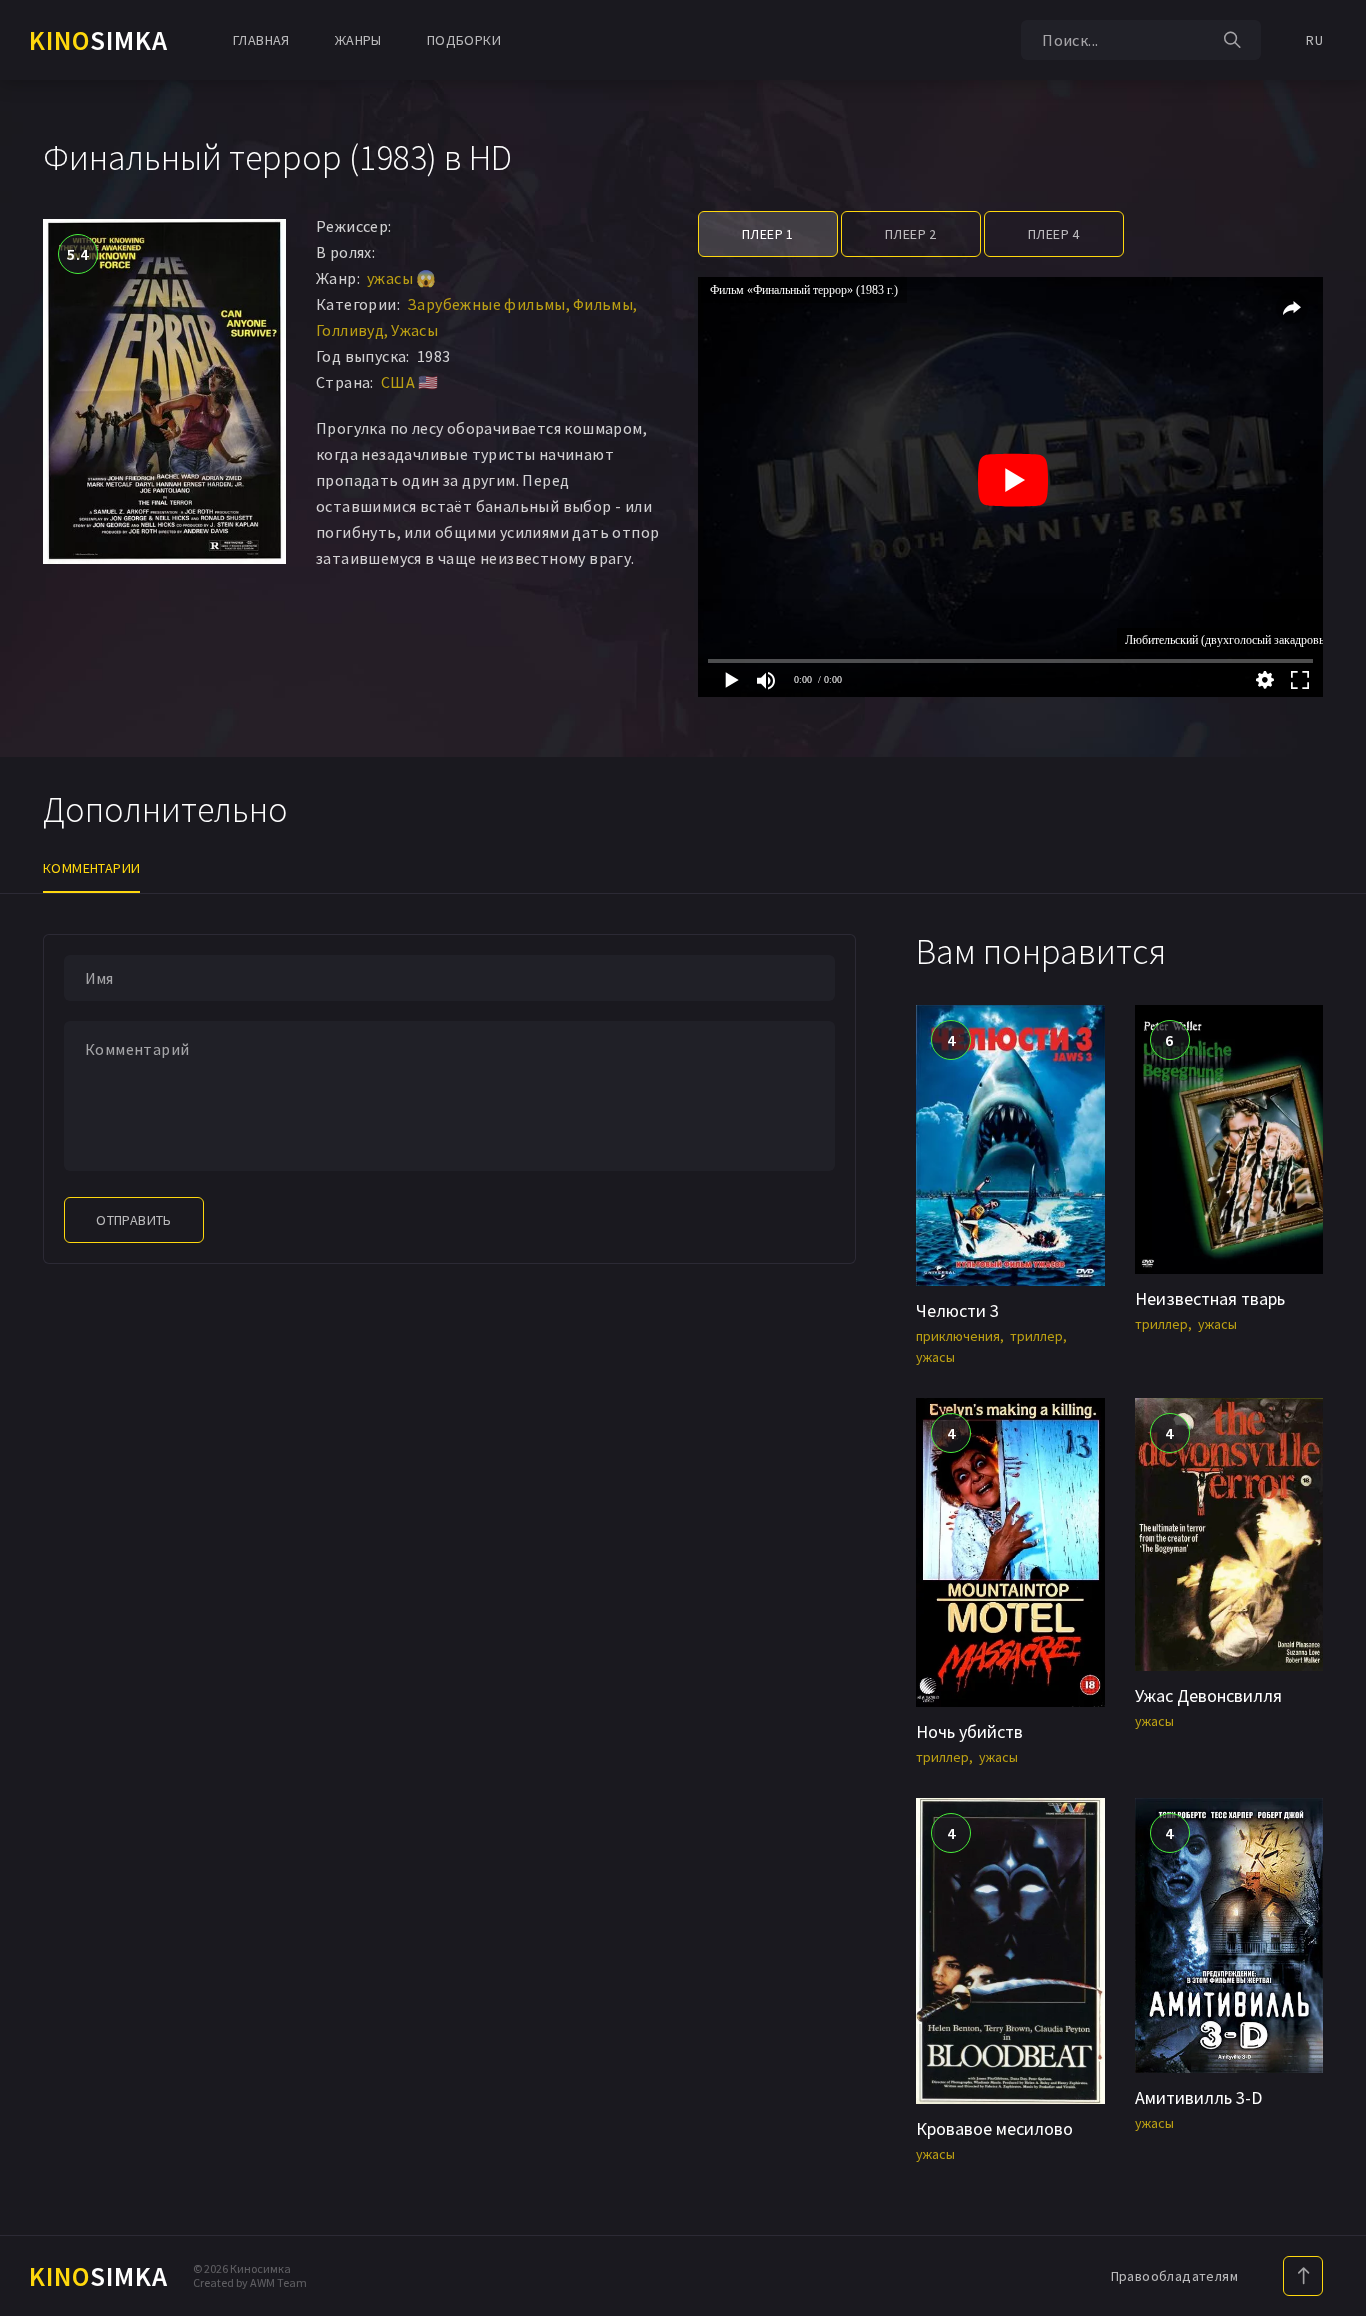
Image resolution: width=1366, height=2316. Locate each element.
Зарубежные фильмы (486, 304)
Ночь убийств (969, 1731)
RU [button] (1314, 40)
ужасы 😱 (402, 278)
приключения (958, 1336)
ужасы (935, 1357)
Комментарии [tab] (91, 868)
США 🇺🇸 (410, 382)
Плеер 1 (768, 234)
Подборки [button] (464, 40)
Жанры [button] (358, 40)
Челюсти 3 (957, 1310)
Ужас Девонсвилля (1208, 1695)
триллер (1036, 1336)
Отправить (134, 1220)
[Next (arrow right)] (1331, 1158)
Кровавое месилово (994, 2128)
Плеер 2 (911, 234)
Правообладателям (1174, 2276)
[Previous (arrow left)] (35, 1158)
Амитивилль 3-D (1198, 2097)
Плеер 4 (1054, 234)
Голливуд (350, 330)
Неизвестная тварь (1210, 1298)
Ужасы (414, 330)
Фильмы (603, 304)
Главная (261, 40)
